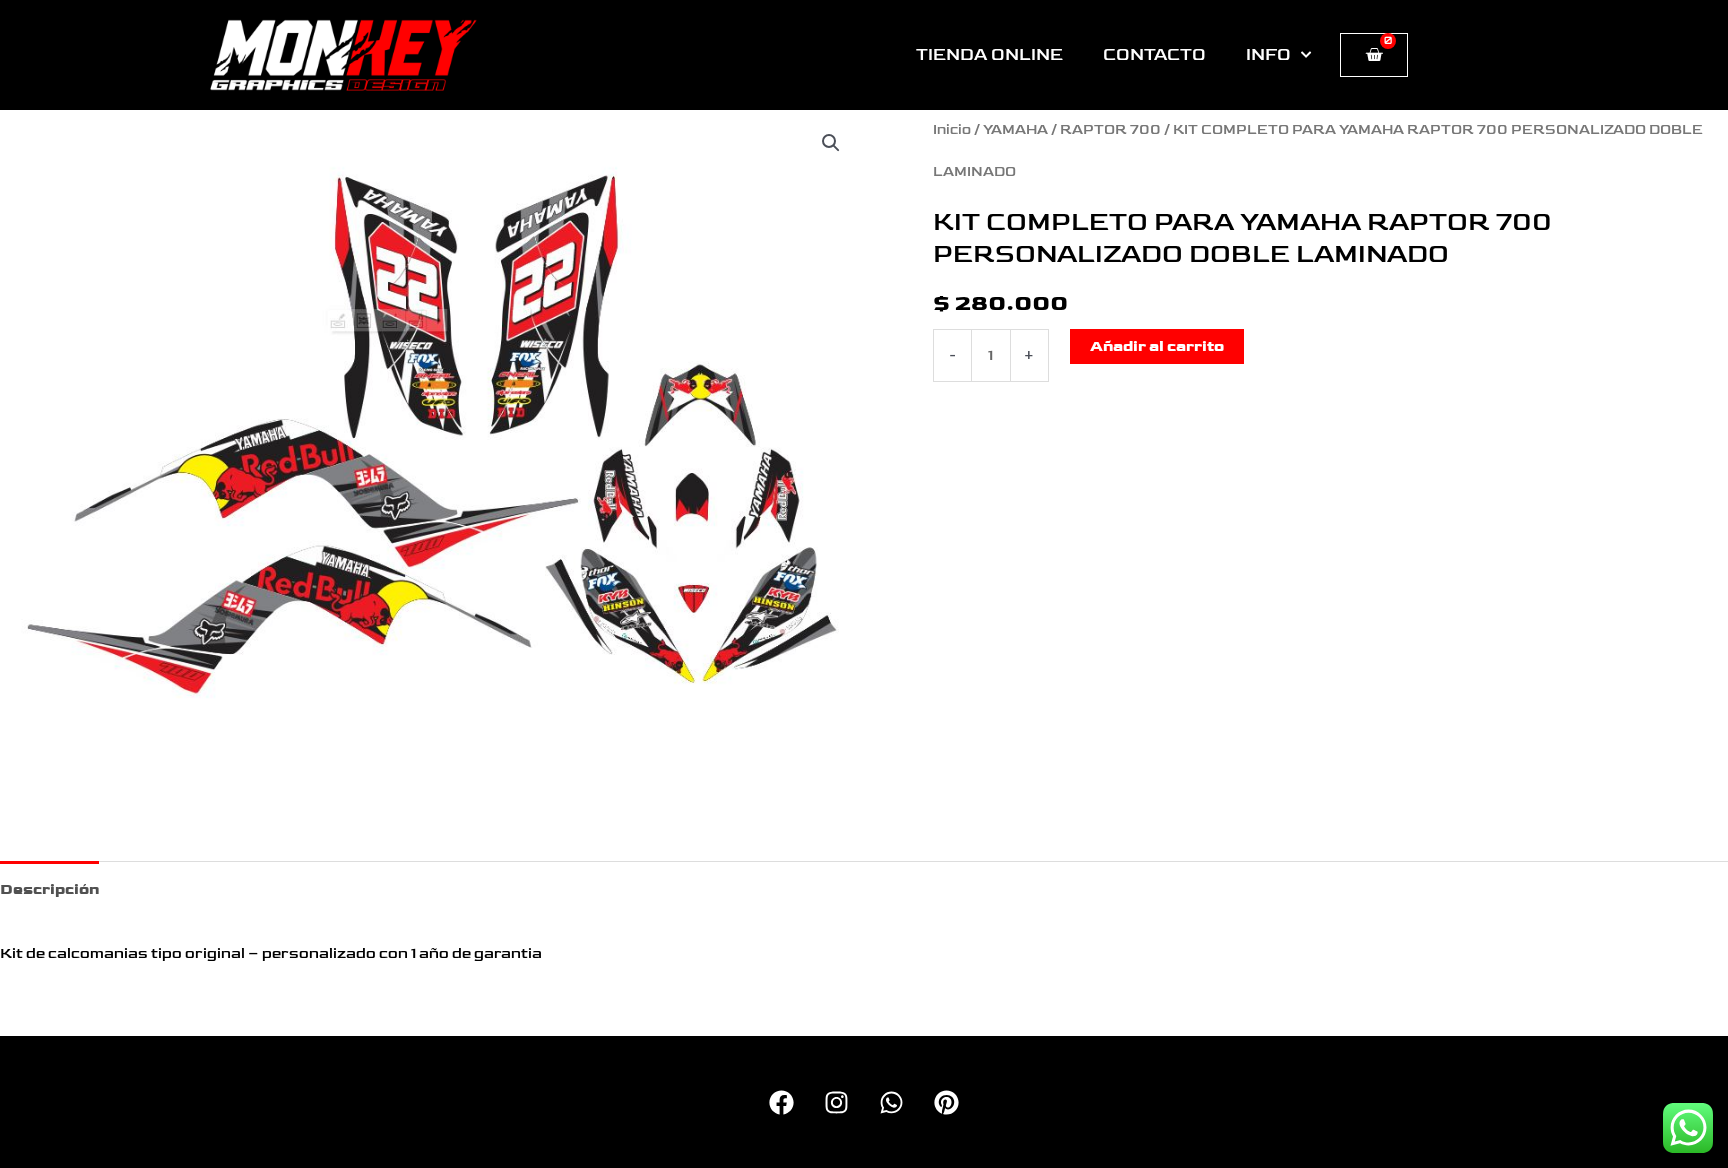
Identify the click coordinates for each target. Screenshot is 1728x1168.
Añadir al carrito (1157, 346)
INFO (1268, 55)
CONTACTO (1154, 55)
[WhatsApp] (891, 1102)
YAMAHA (1015, 130)
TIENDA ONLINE (989, 55)
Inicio (952, 130)
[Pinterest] (946, 1102)
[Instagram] (836, 1102)
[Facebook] (781, 1102)
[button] (831, 143)
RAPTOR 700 (1110, 130)
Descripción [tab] (49, 889)
